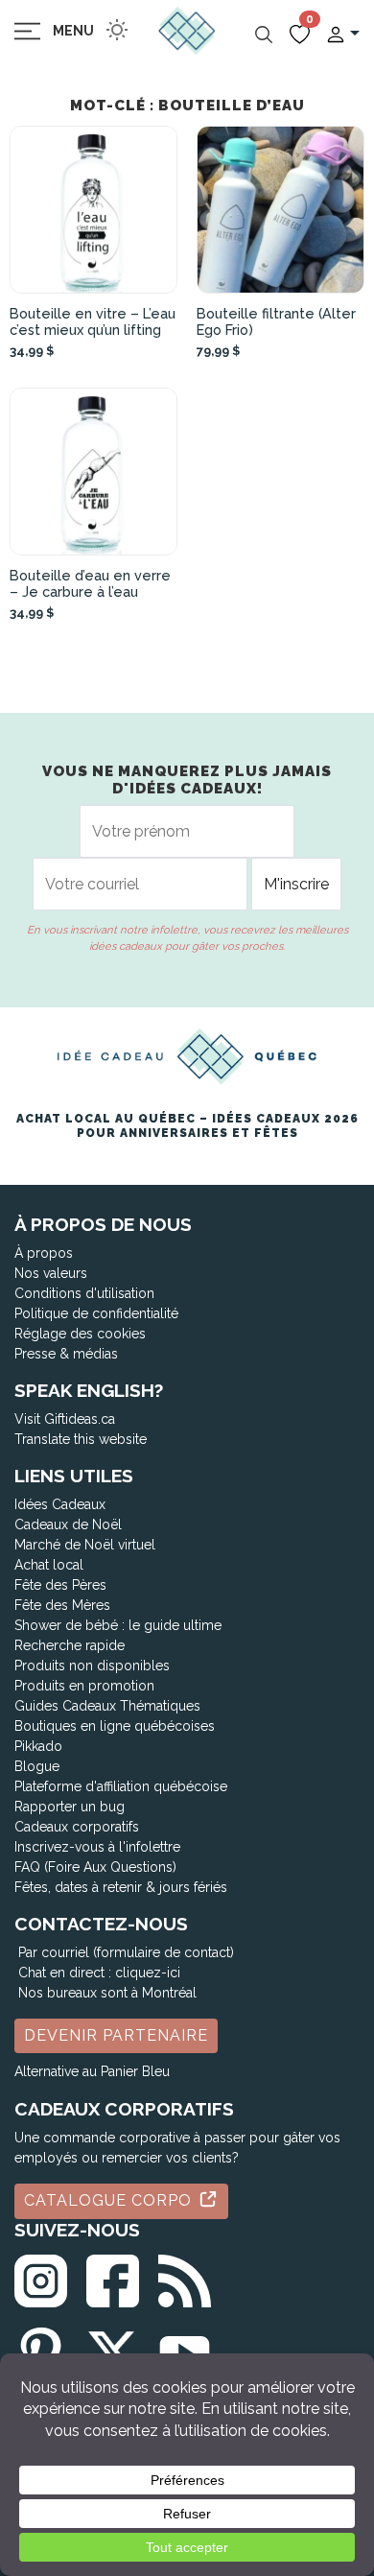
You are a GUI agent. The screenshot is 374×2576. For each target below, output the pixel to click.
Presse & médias (66, 1354)
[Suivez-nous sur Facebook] (113, 2277)
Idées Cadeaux (60, 1504)
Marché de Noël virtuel (85, 1545)
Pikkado (38, 1746)
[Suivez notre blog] (185, 2277)
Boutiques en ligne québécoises (115, 1726)
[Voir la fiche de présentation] (93, 210)
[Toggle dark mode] (117, 30)
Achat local (49, 1565)
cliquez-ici (148, 1973)
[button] (342, 33)
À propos (44, 1253)
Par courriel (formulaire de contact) (126, 1952)
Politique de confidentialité (96, 1313)
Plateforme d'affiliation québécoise (121, 1786)
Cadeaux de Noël (68, 1524)
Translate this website (81, 1439)
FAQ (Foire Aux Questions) (95, 1867)
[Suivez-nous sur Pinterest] (41, 2350)
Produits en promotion (84, 1686)
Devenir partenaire (116, 2035)
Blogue (37, 1766)
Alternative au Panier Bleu (92, 2071)
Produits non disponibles (92, 1666)
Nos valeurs (51, 1273)
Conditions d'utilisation (84, 1293)
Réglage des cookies (80, 1334)
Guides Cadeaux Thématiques (107, 1706)
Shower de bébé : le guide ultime (118, 1625)
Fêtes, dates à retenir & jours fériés (121, 1887)
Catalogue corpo (110, 2200)
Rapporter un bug (70, 1807)
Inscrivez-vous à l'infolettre (97, 1847)
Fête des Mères (62, 1605)
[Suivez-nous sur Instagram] (41, 2277)
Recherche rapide (70, 1645)
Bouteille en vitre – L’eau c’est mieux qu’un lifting (93, 321)
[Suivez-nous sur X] (113, 2350)
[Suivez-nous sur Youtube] (185, 2350)
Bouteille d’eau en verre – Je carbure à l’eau (90, 583)
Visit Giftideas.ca (65, 1419)
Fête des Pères (60, 1585)
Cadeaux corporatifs (77, 1827)
